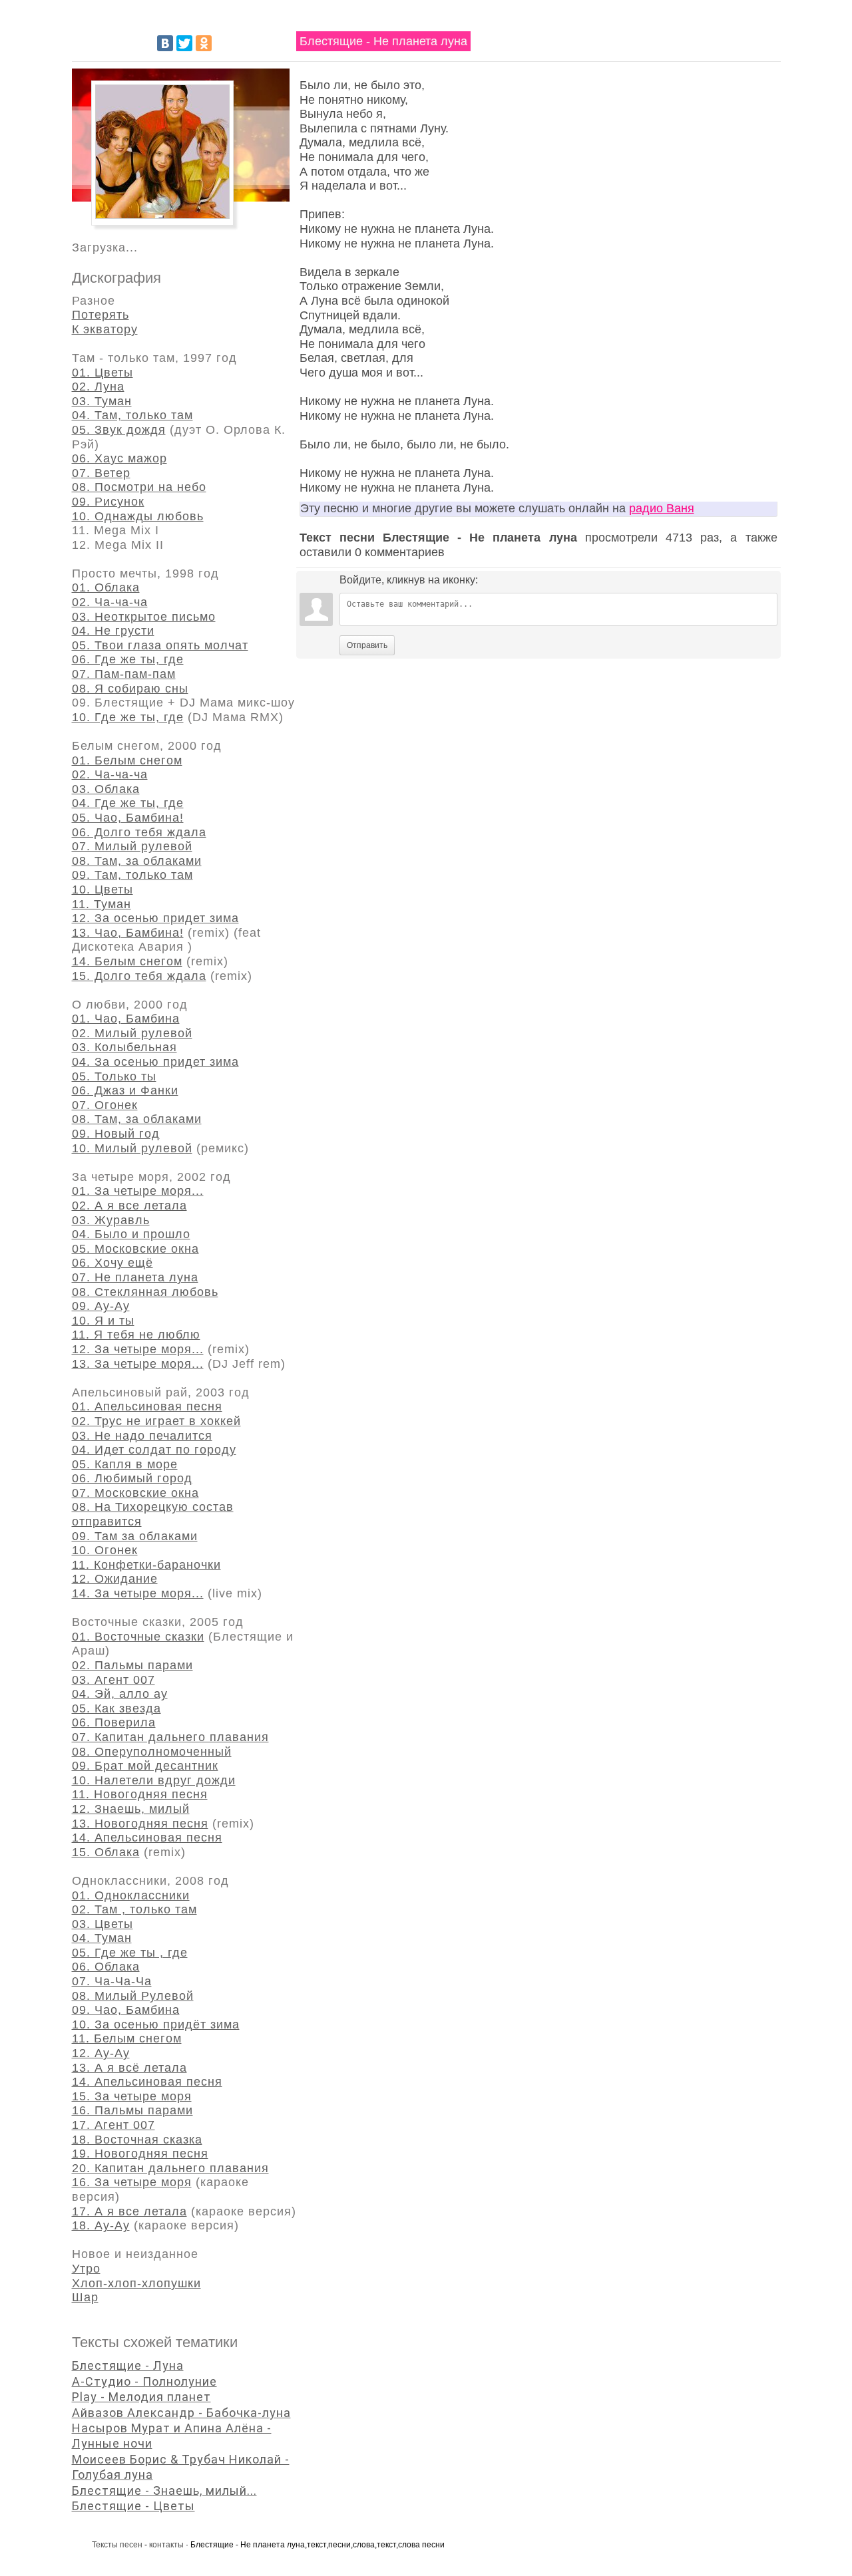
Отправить (367, 645)
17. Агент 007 (113, 2125)
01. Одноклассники (131, 1895)
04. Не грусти (113, 631)
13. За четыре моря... (138, 1364)
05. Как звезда (116, 1708)
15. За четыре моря (132, 2096)
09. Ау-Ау (101, 1306)
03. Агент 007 (113, 1680)
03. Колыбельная (124, 1047)
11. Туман (102, 904)
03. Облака (106, 789)
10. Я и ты (103, 1321)
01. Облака (106, 587)
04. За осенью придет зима (155, 1062)
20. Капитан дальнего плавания (170, 2168)
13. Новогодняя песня (140, 1824)
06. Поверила (114, 1722)
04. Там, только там (132, 415)
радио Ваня (662, 508)
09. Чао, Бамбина (126, 2010)
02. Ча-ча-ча (110, 602)
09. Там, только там (132, 875)
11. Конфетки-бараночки (146, 1565)
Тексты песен (117, 2545)
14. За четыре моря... (138, 1593)
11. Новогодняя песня (140, 1794)
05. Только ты (114, 1076)
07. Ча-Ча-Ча (112, 1981)
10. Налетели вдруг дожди (154, 1780)
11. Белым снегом (127, 2038)
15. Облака (106, 1852)
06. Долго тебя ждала (139, 832)
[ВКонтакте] (165, 43)
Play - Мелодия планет (141, 2397)
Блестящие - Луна (128, 2365)
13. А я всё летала (129, 2068)
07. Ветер (101, 473)
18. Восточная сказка (137, 2140)
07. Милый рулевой (132, 846)
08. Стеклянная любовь (145, 1292)
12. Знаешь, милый (131, 1809)
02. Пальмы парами (132, 1665)
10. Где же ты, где (128, 717)
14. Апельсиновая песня (147, 1838)
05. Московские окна (135, 1249)
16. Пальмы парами (132, 2110)
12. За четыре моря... (138, 1349)
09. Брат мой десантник (145, 1766)
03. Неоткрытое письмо (144, 617)
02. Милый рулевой (132, 1033)
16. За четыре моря (132, 2182)
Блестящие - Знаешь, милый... (164, 2491)
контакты (166, 2545)
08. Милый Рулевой (133, 1996)
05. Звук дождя (119, 430)
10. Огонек (105, 1550)
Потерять (101, 315)
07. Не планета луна (135, 1277)
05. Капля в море (125, 1464)
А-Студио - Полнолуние (144, 2381)
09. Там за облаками (135, 1536)
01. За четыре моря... (138, 1191)
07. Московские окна (135, 1493)
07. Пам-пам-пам (124, 674)
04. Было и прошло (131, 1234)
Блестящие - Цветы (133, 2506)
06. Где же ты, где (128, 659)
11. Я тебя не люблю (136, 1335)
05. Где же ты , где (130, 1953)
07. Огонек (105, 1105)
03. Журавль (111, 1220)
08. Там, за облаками (137, 861)
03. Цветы (103, 1924)
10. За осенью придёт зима (156, 2024)
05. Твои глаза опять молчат (160, 645)
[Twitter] (184, 43)
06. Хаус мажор (119, 458)
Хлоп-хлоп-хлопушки (136, 2283)
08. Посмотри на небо (139, 487)
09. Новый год (116, 1134)
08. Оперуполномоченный (152, 1752)
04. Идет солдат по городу (154, 1450)
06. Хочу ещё (112, 1263)
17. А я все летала (129, 2211)
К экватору (105, 329)
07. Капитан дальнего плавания (170, 1737)
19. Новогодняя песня (140, 2154)
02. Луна (98, 387)
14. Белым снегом (127, 961)
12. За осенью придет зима (155, 918)
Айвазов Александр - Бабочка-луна (181, 2413)
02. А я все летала (129, 1206)
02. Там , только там (134, 1909)
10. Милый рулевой (132, 1148)
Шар (85, 2297)
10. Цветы (103, 889)
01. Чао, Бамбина (126, 1019)
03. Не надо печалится (142, 1436)
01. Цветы (103, 373)
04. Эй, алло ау (120, 1694)
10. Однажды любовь (138, 516)
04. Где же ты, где (128, 803)
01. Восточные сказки (138, 1637)
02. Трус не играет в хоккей (156, 1421)
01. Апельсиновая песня (147, 1406)
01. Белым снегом (127, 760)
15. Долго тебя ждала (139, 976)
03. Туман (102, 401)
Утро (86, 2269)
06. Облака (106, 1967)
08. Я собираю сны (130, 689)
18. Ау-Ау (101, 2225)
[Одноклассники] (204, 43)
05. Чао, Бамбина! (128, 818)
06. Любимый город (132, 1478)
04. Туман (102, 1938)
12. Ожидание (115, 1579)
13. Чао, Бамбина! (128, 933)
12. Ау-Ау (101, 2053)
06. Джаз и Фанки (125, 1090)
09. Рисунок (108, 502)
